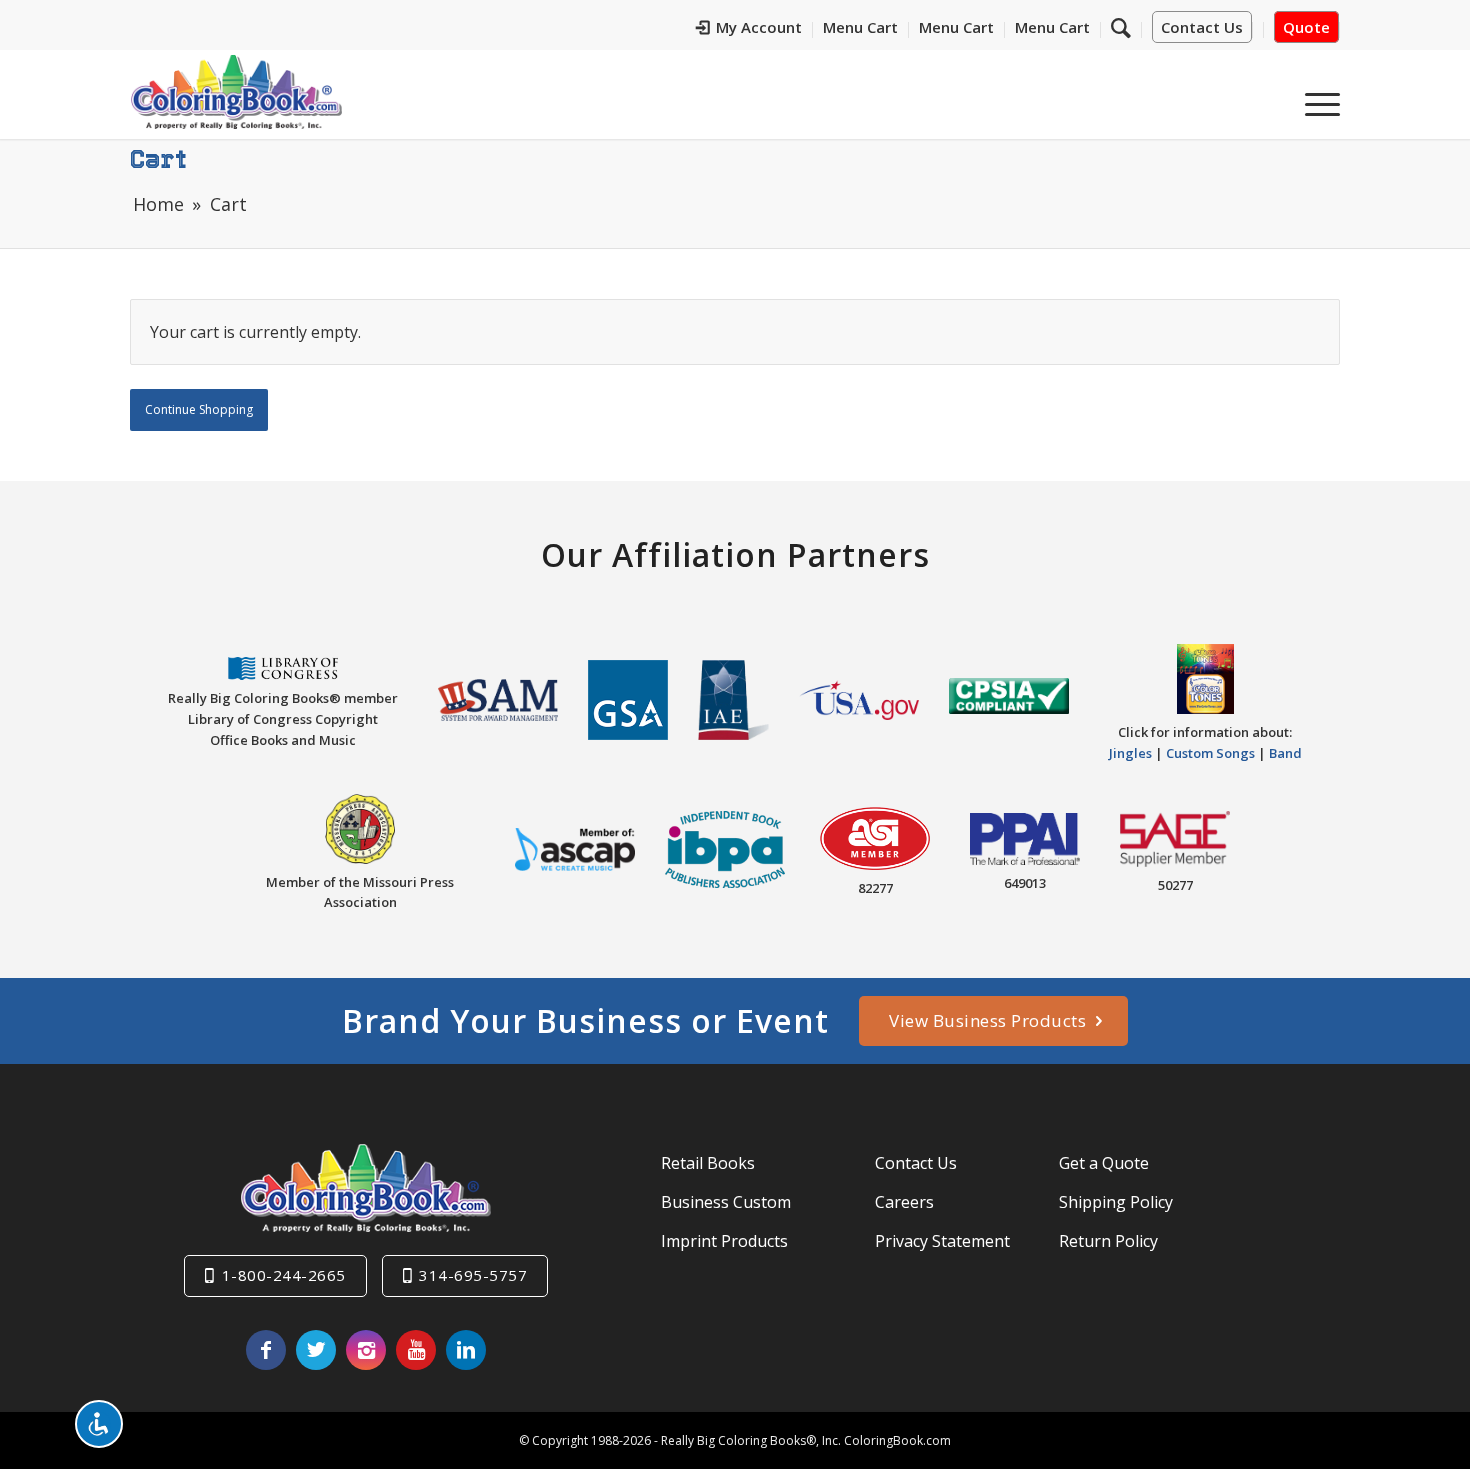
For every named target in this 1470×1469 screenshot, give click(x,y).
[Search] (1121, 27)
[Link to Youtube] (416, 1350)
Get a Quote (1104, 1163)
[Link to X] (316, 1350)
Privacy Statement (942, 1241)
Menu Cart (860, 27)
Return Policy (1108, 1241)
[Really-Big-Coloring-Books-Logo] (236, 91)
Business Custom (726, 1202)
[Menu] (1316, 99)
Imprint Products (724, 1241)
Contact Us (1202, 27)
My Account (759, 27)
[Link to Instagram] (366, 1350)
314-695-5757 (473, 1275)
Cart (158, 158)
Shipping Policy (1116, 1202)
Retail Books (708, 1163)
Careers (904, 1202)
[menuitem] (749, 30)
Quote (1306, 27)
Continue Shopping (199, 409)
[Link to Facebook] (266, 1350)
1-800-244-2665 (284, 1275)
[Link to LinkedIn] (466, 1350)
